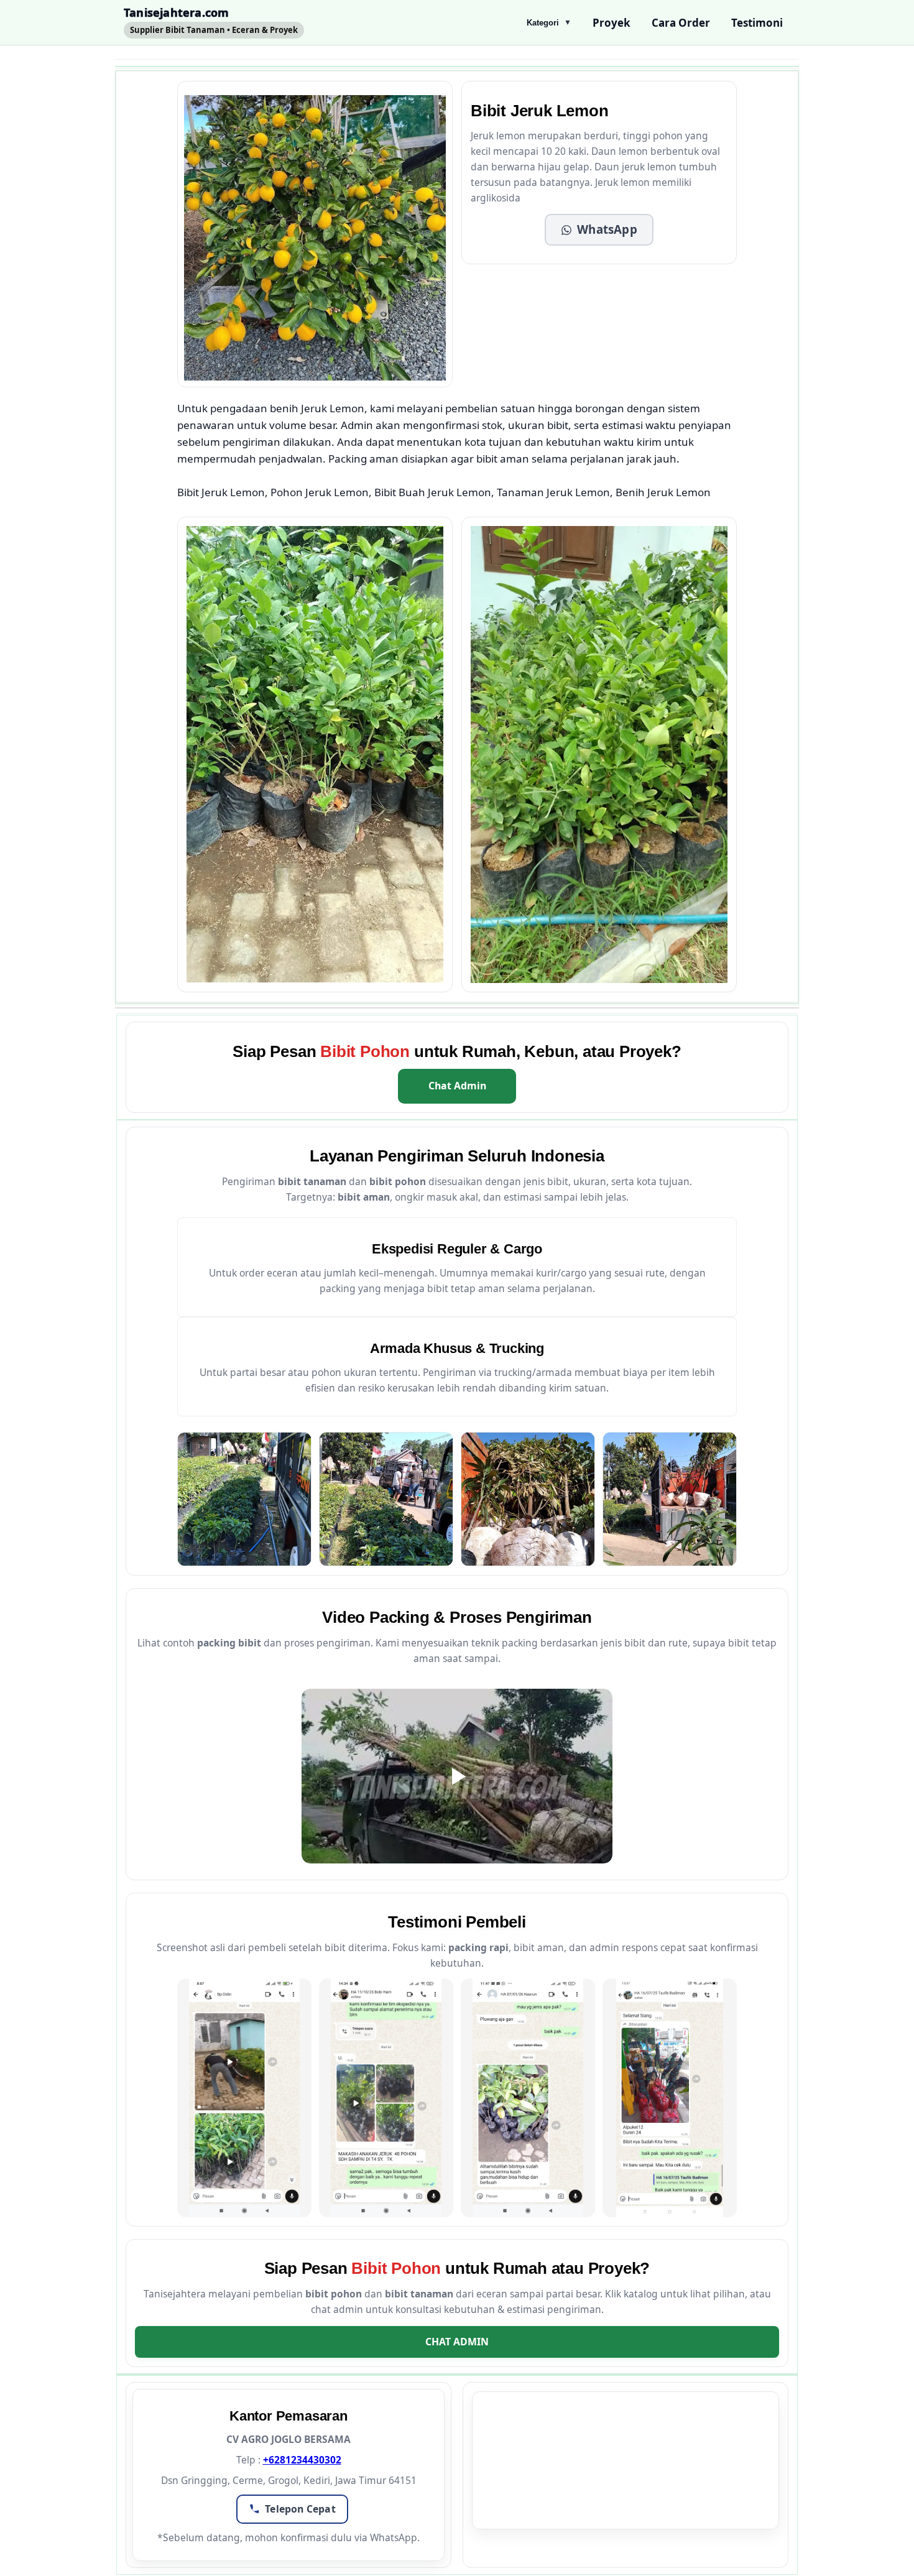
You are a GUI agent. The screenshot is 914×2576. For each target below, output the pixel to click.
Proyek (612, 23)
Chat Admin (457, 1086)
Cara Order (681, 23)
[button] (599, 230)
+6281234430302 (302, 2460)
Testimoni (757, 23)
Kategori (549, 23)
